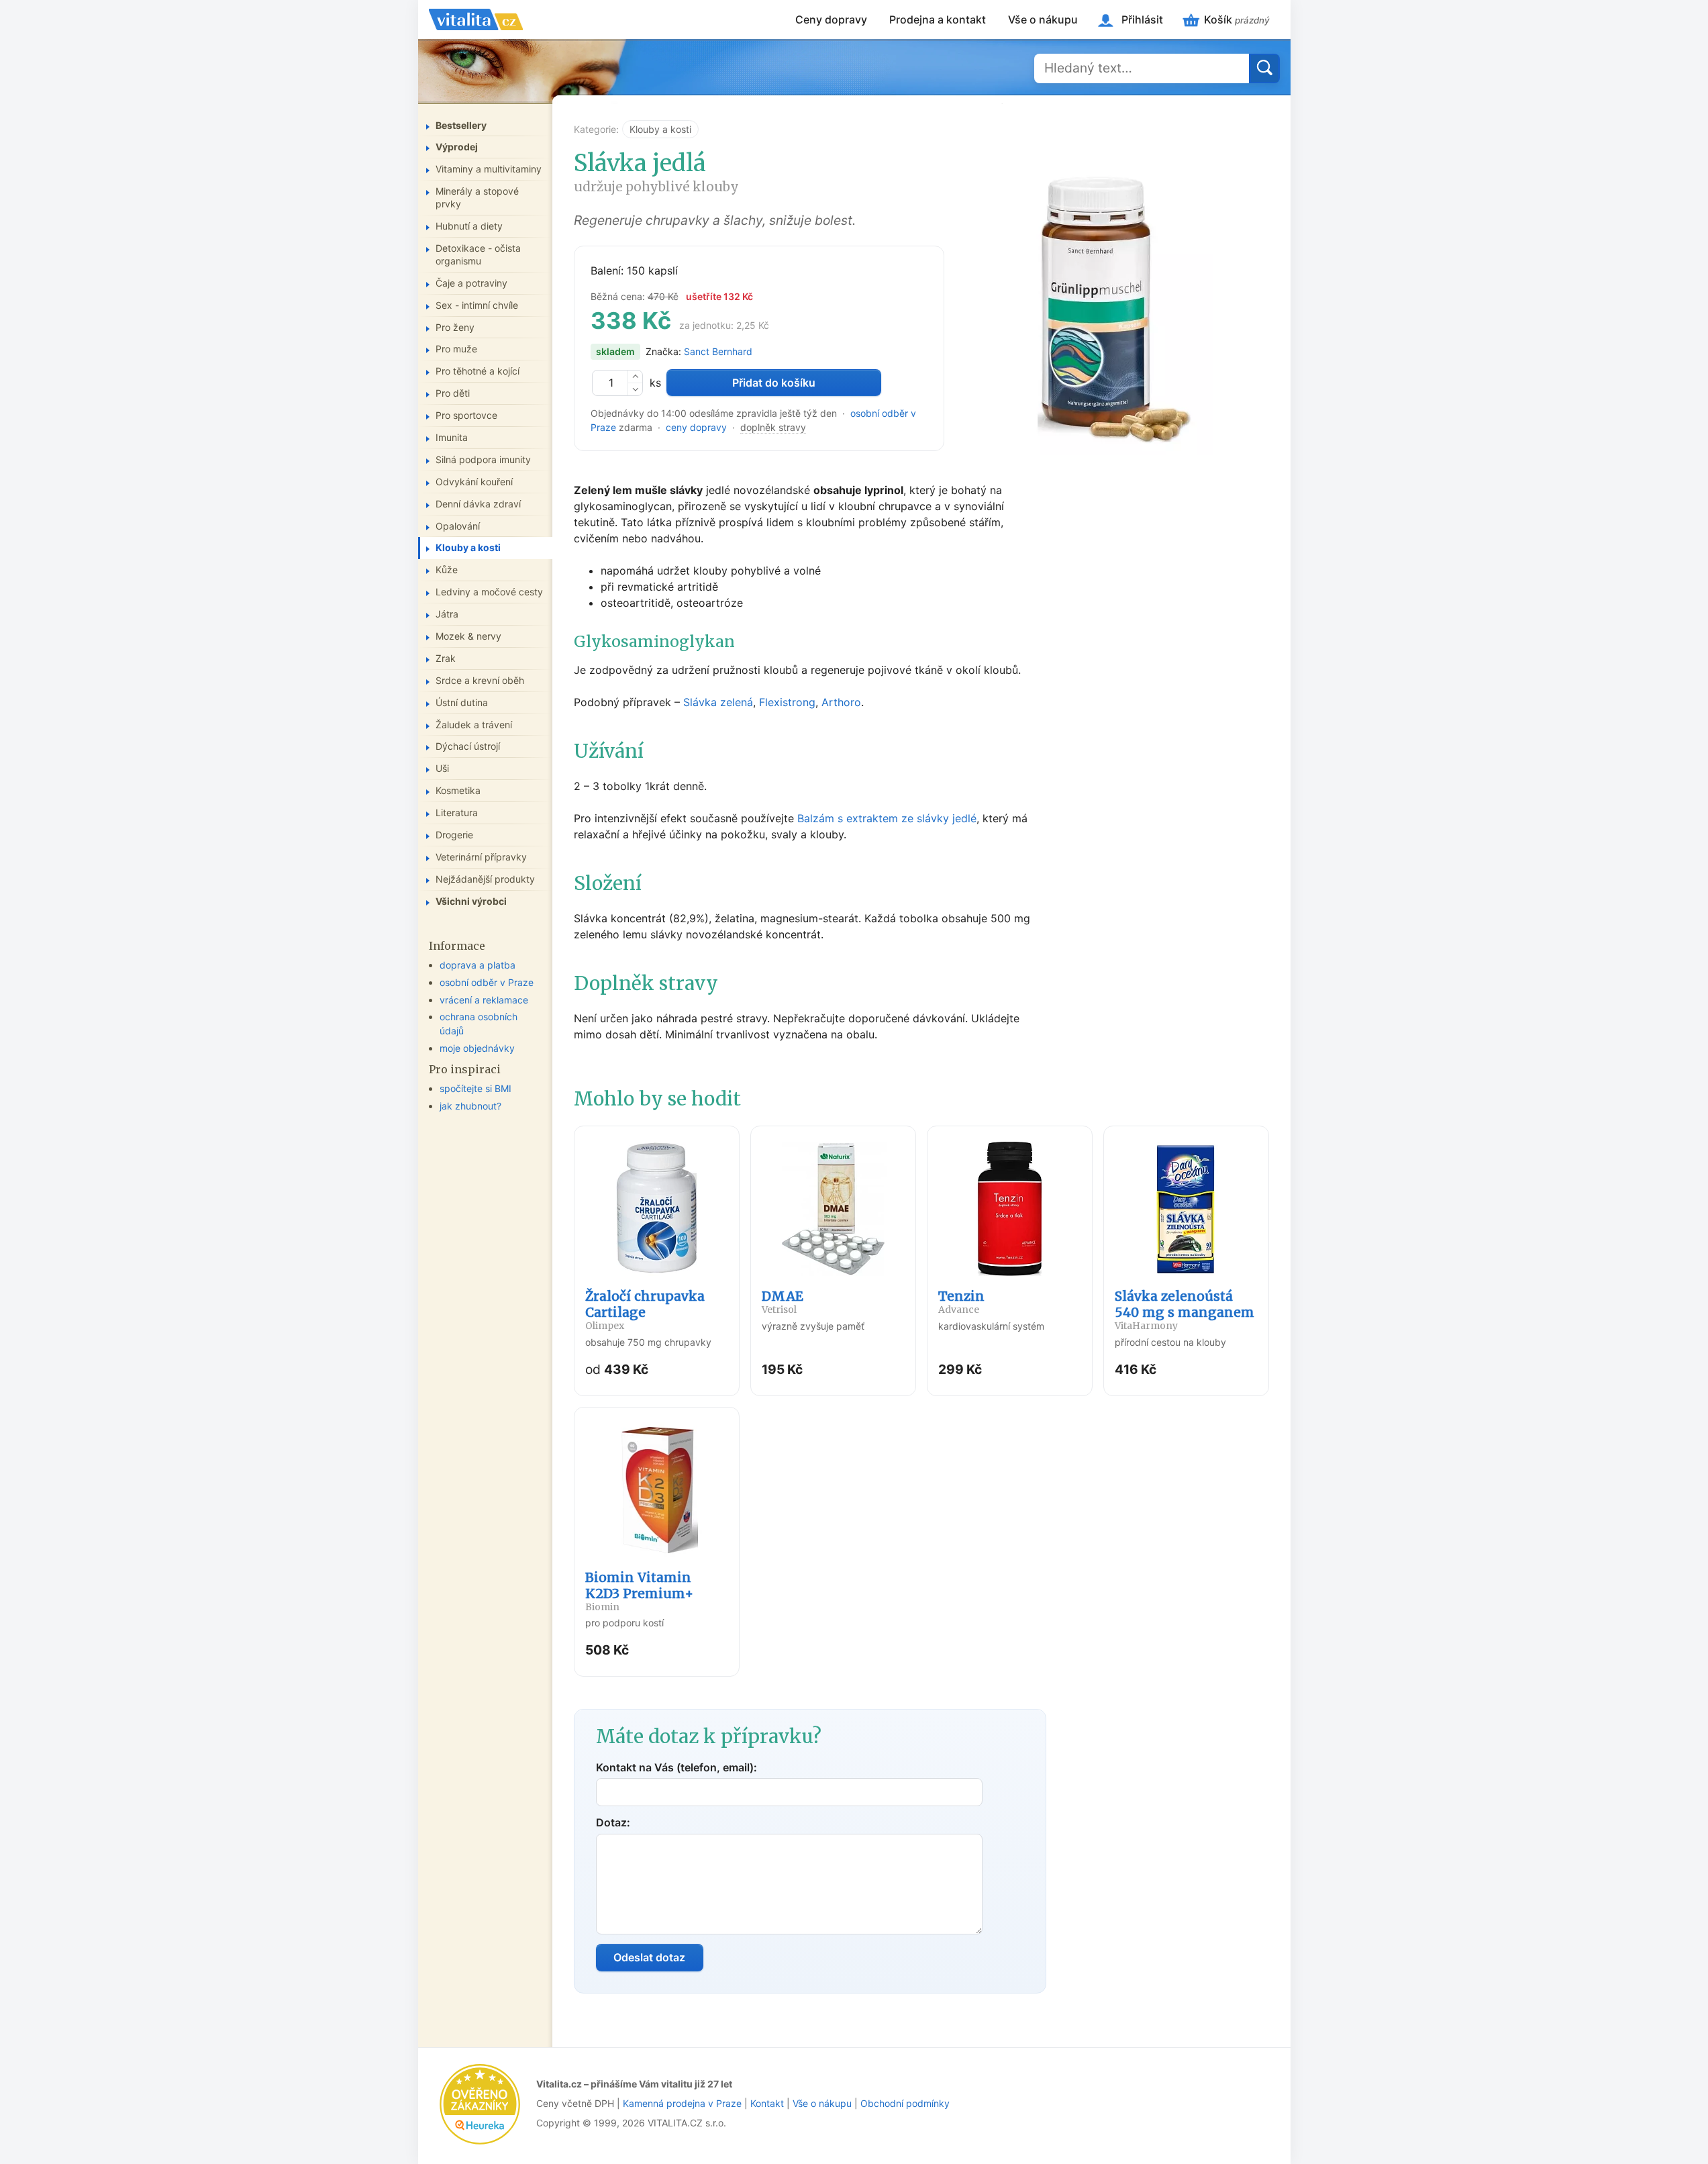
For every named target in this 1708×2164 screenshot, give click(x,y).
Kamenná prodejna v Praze (682, 2103)
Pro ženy (455, 327)
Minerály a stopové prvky (477, 197)
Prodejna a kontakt (938, 19)
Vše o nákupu (1043, 19)
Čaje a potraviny (471, 283)
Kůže (447, 570)
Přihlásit (1142, 19)
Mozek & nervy (468, 636)
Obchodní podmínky (905, 2103)
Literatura (457, 813)
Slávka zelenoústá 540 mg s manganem (1185, 1310)
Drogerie (454, 835)
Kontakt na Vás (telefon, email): (676, 1767)
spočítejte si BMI (475, 1088)
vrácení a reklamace (484, 1000)
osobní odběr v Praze (487, 982)
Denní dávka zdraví (478, 504)
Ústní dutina (462, 702)
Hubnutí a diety (469, 226)
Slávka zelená (718, 702)
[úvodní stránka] (476, 19)
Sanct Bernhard (718, 351)
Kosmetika (458, 790)
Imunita (452, 437)
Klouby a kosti (660, 129)
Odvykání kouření (474, 482)
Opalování (458, 526)
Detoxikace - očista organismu (478, 254)
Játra (447, 614)
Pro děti (453, 393)
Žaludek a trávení (474, 725)
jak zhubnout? (470, 1106)
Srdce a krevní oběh (480, 680)
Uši (442, 768)
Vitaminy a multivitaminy (489, 169)
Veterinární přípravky (481, 857)
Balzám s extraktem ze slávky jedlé (887, 818)
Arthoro (841, 702)
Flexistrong (787, 702)
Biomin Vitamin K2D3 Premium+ (639, 1591)
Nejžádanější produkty (485, 879)
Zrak (446, 658)
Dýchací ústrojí (468, 746)
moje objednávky (477, 1048)
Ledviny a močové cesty (489, 592)
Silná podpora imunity (483, 459)
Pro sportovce (466, 415)
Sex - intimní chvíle (477, 305)
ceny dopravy (696, 427)
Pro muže (456, 349)
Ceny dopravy (831, 19)
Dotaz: (613, 1822)
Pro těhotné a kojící (478, 371)
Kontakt (767, 2103)
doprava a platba (478, 965)
